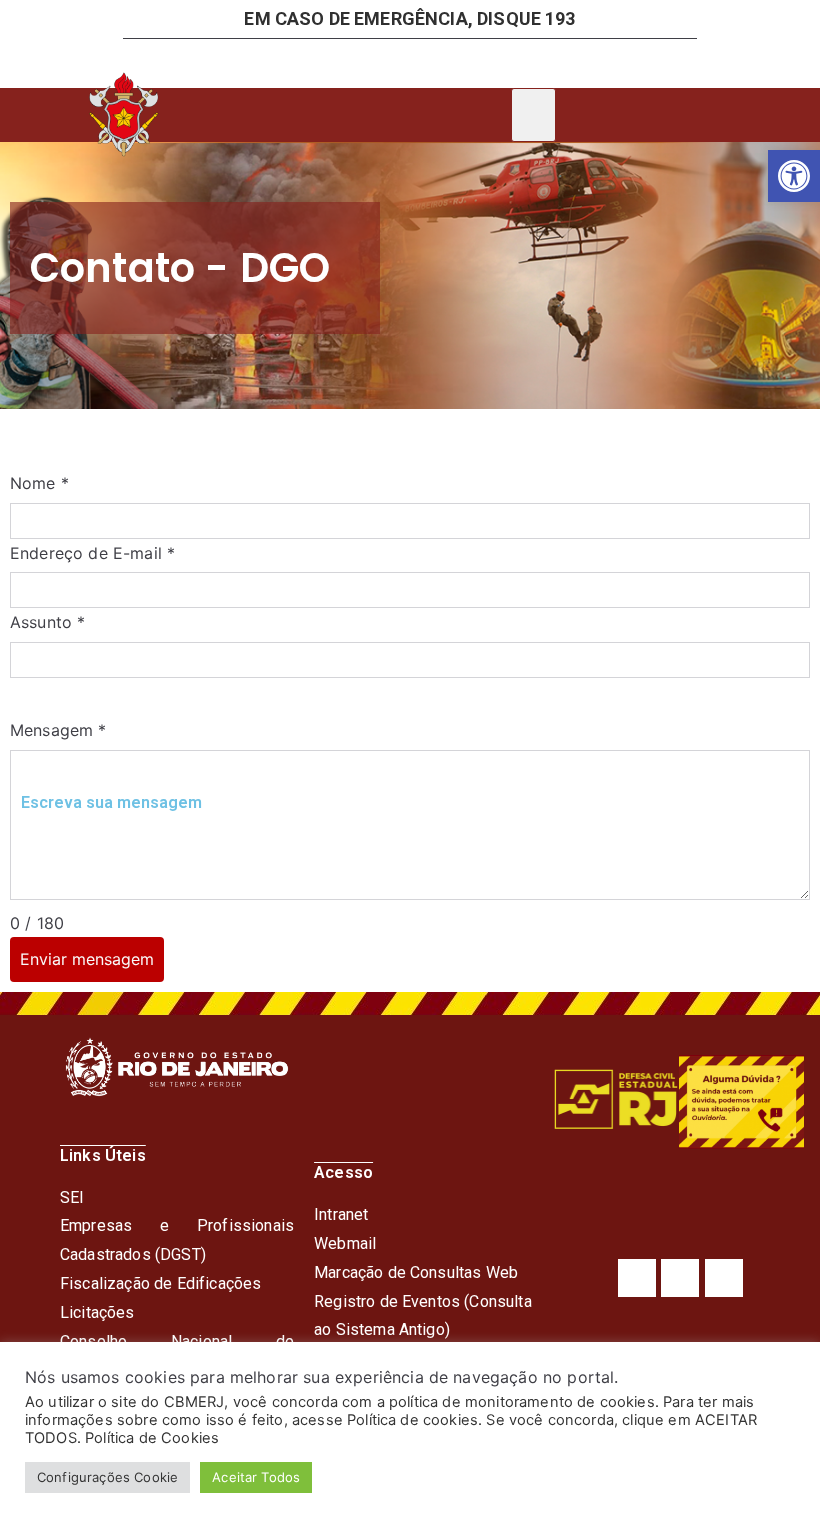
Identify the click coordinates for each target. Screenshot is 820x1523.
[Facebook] (637, 1278)
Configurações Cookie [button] (107, 1477)
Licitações (97, 1312)
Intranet (341, 1214)
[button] (794, 176)
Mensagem (58, 730)
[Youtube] (724, 1278)
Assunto (47, 622)
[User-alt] (288, 63)
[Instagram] (680, 1278)
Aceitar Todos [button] (256, 1477)
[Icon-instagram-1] (516, 63)
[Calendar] (364, 63)
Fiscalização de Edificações (160, 1283)
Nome (39, 483)
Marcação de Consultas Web (416, 1272)
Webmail (345, 1243)
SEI (72, 1197)
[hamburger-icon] (533, 115)
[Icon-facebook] (440, 63)
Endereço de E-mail (92, 553)
